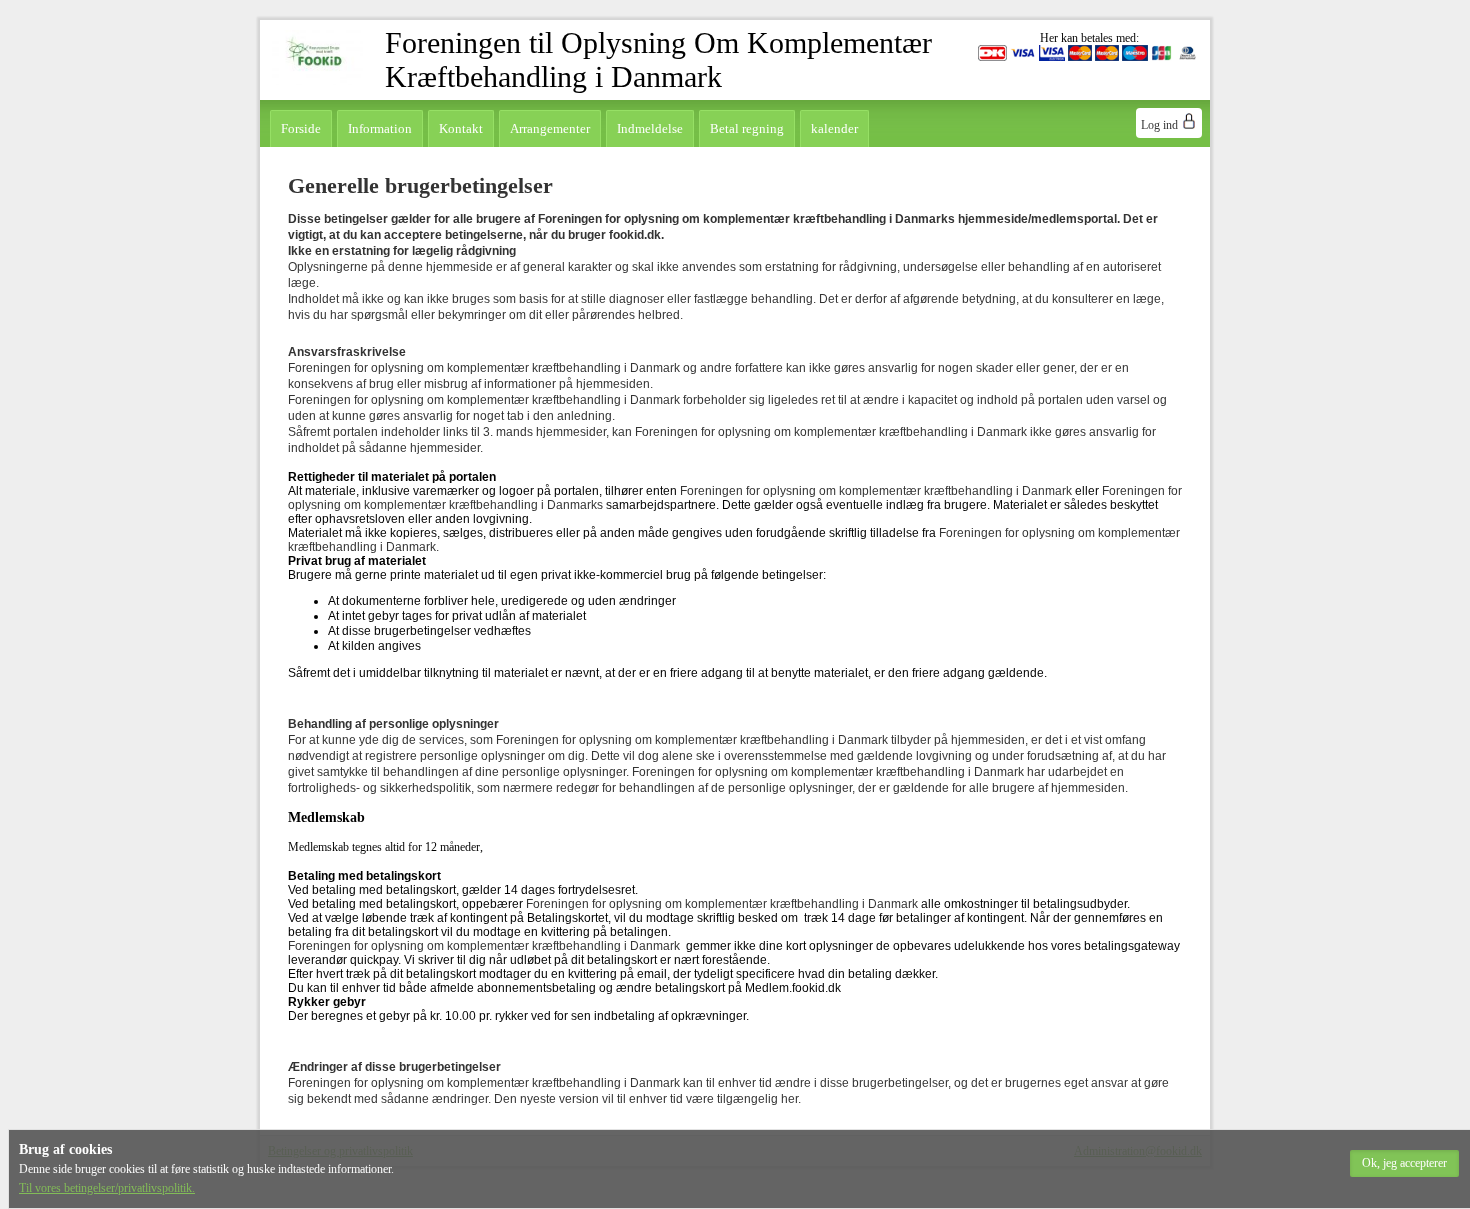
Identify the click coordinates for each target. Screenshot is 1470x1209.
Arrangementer (550, 128)
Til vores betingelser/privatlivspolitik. (107, 1188)
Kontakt (461, 128)
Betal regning (747, 128)
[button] (1404, 1163)
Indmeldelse (650, 128)
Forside (301, 128)
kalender (834, 128)
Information (380, 128)
